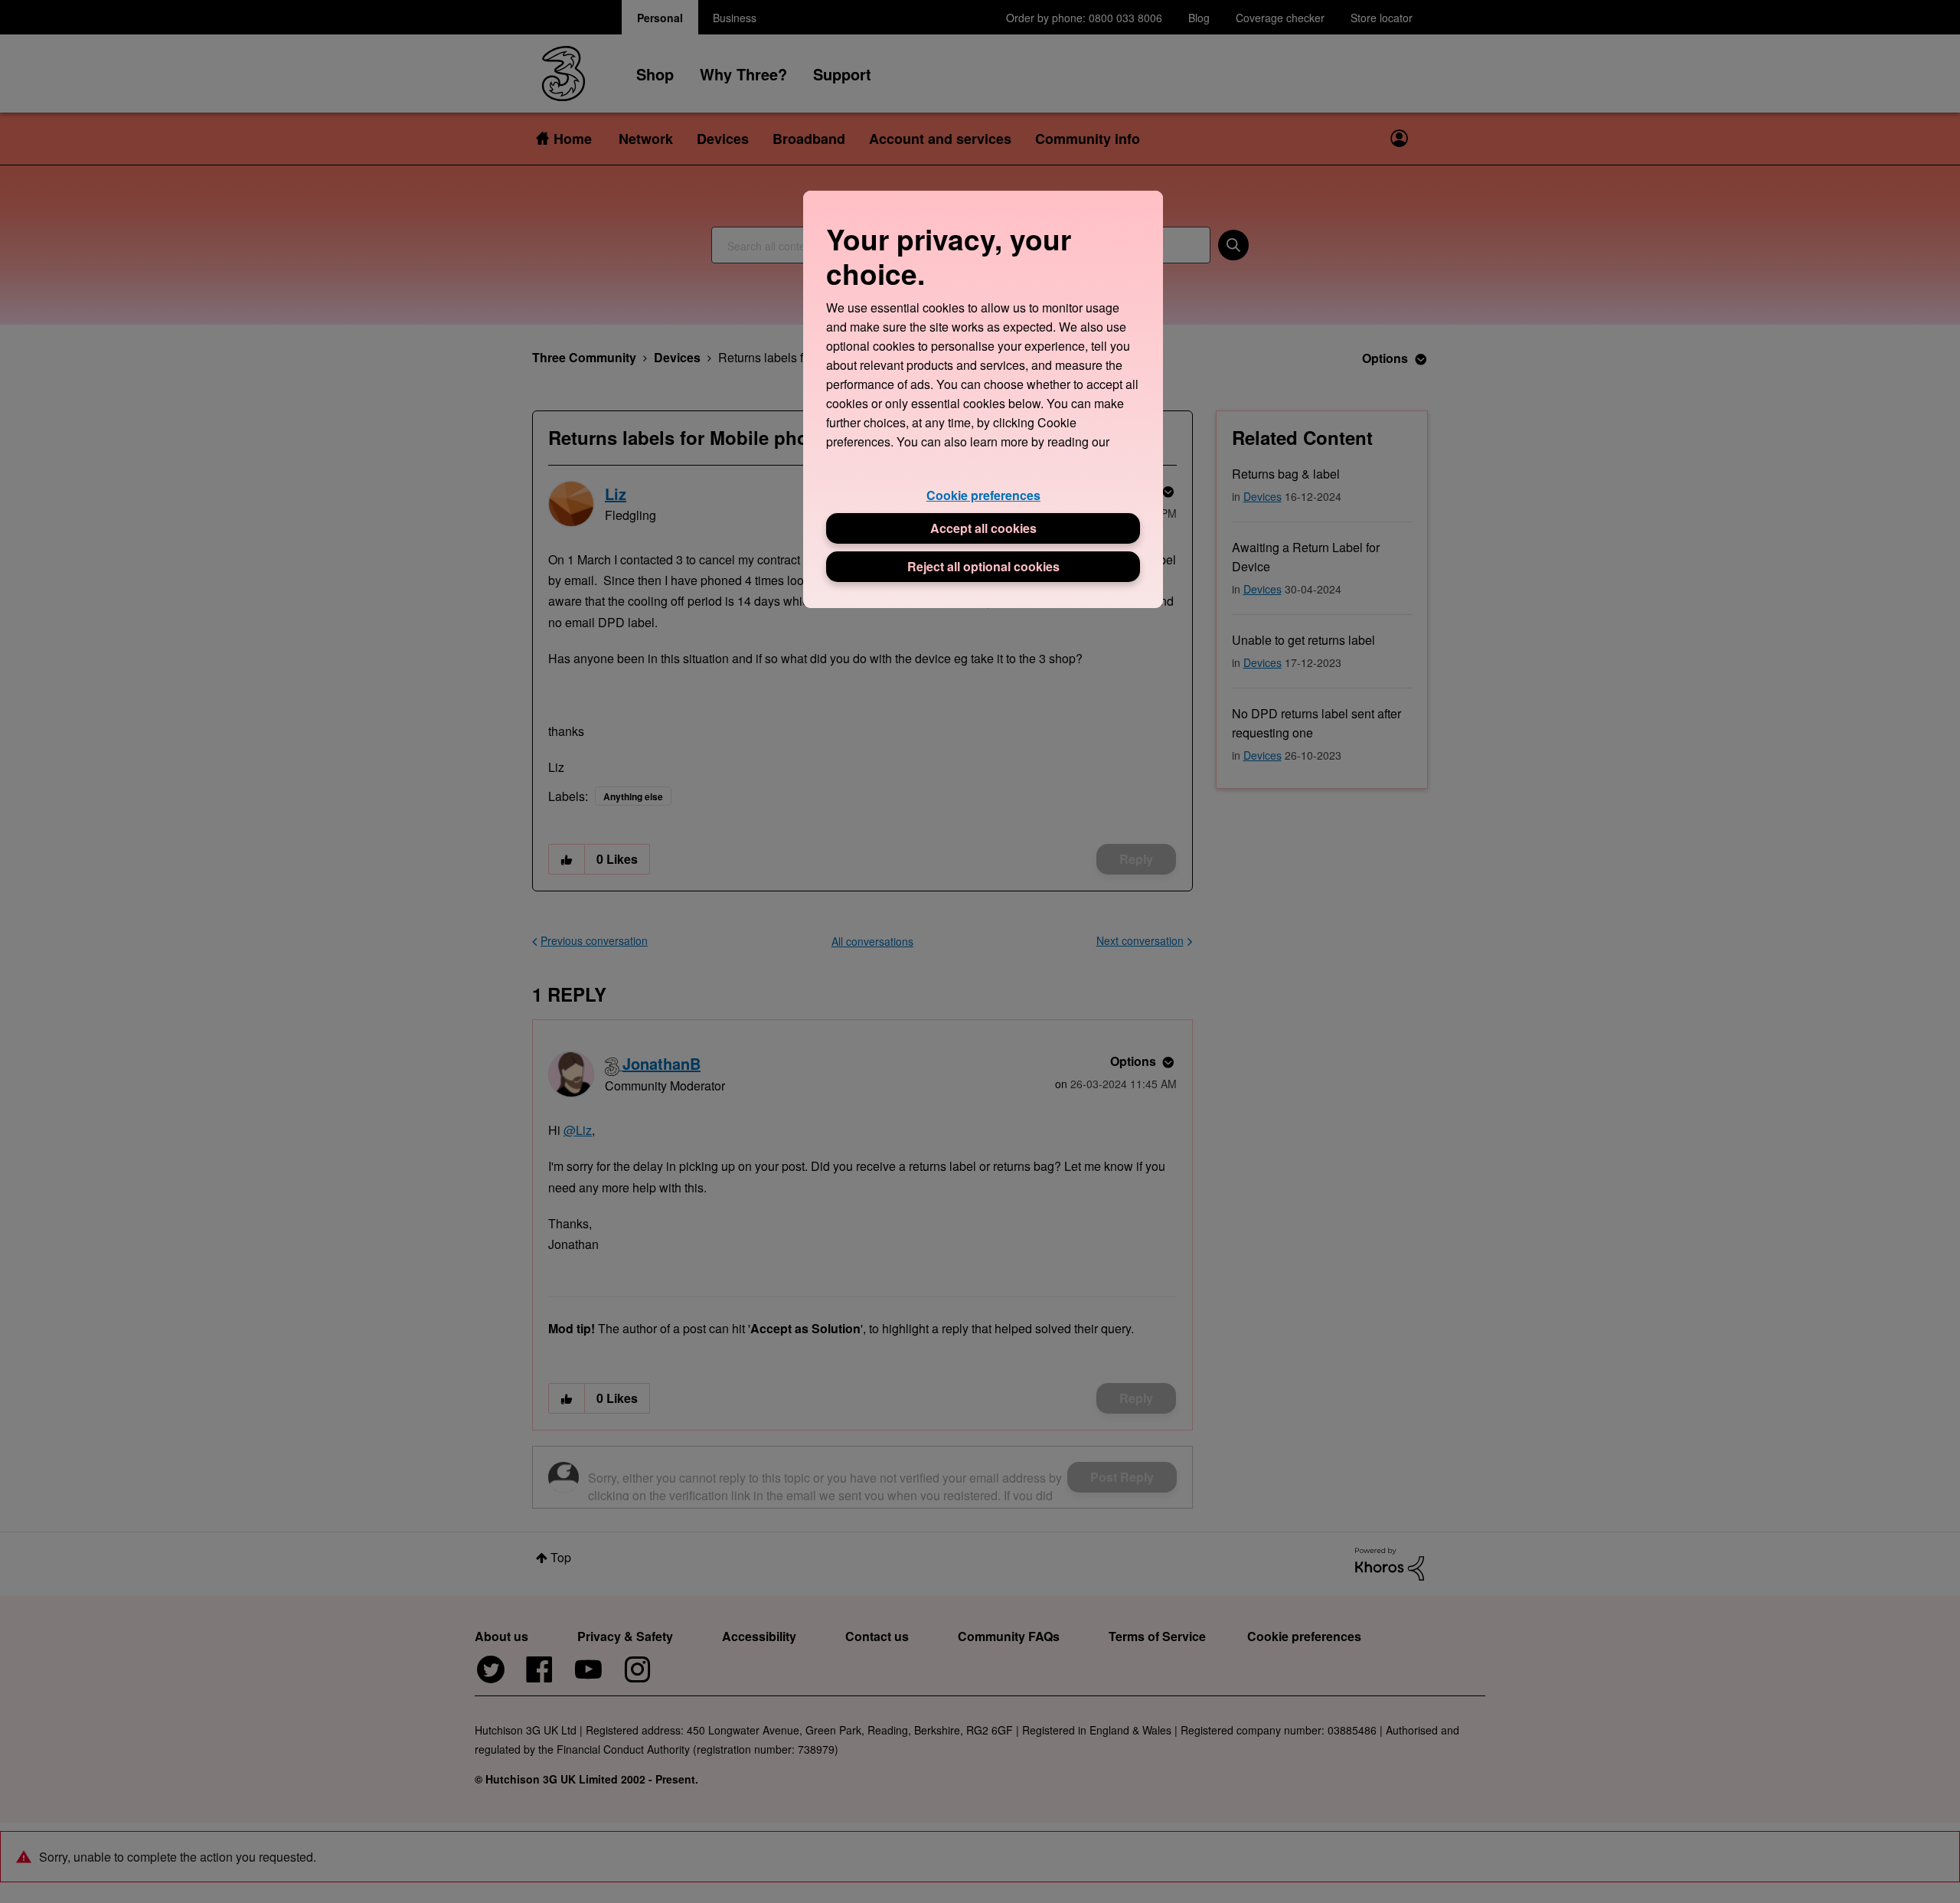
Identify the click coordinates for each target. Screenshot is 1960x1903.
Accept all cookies (983, 528)
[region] (983, 399)
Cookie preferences (983, 495)
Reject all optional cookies (983, 566)
